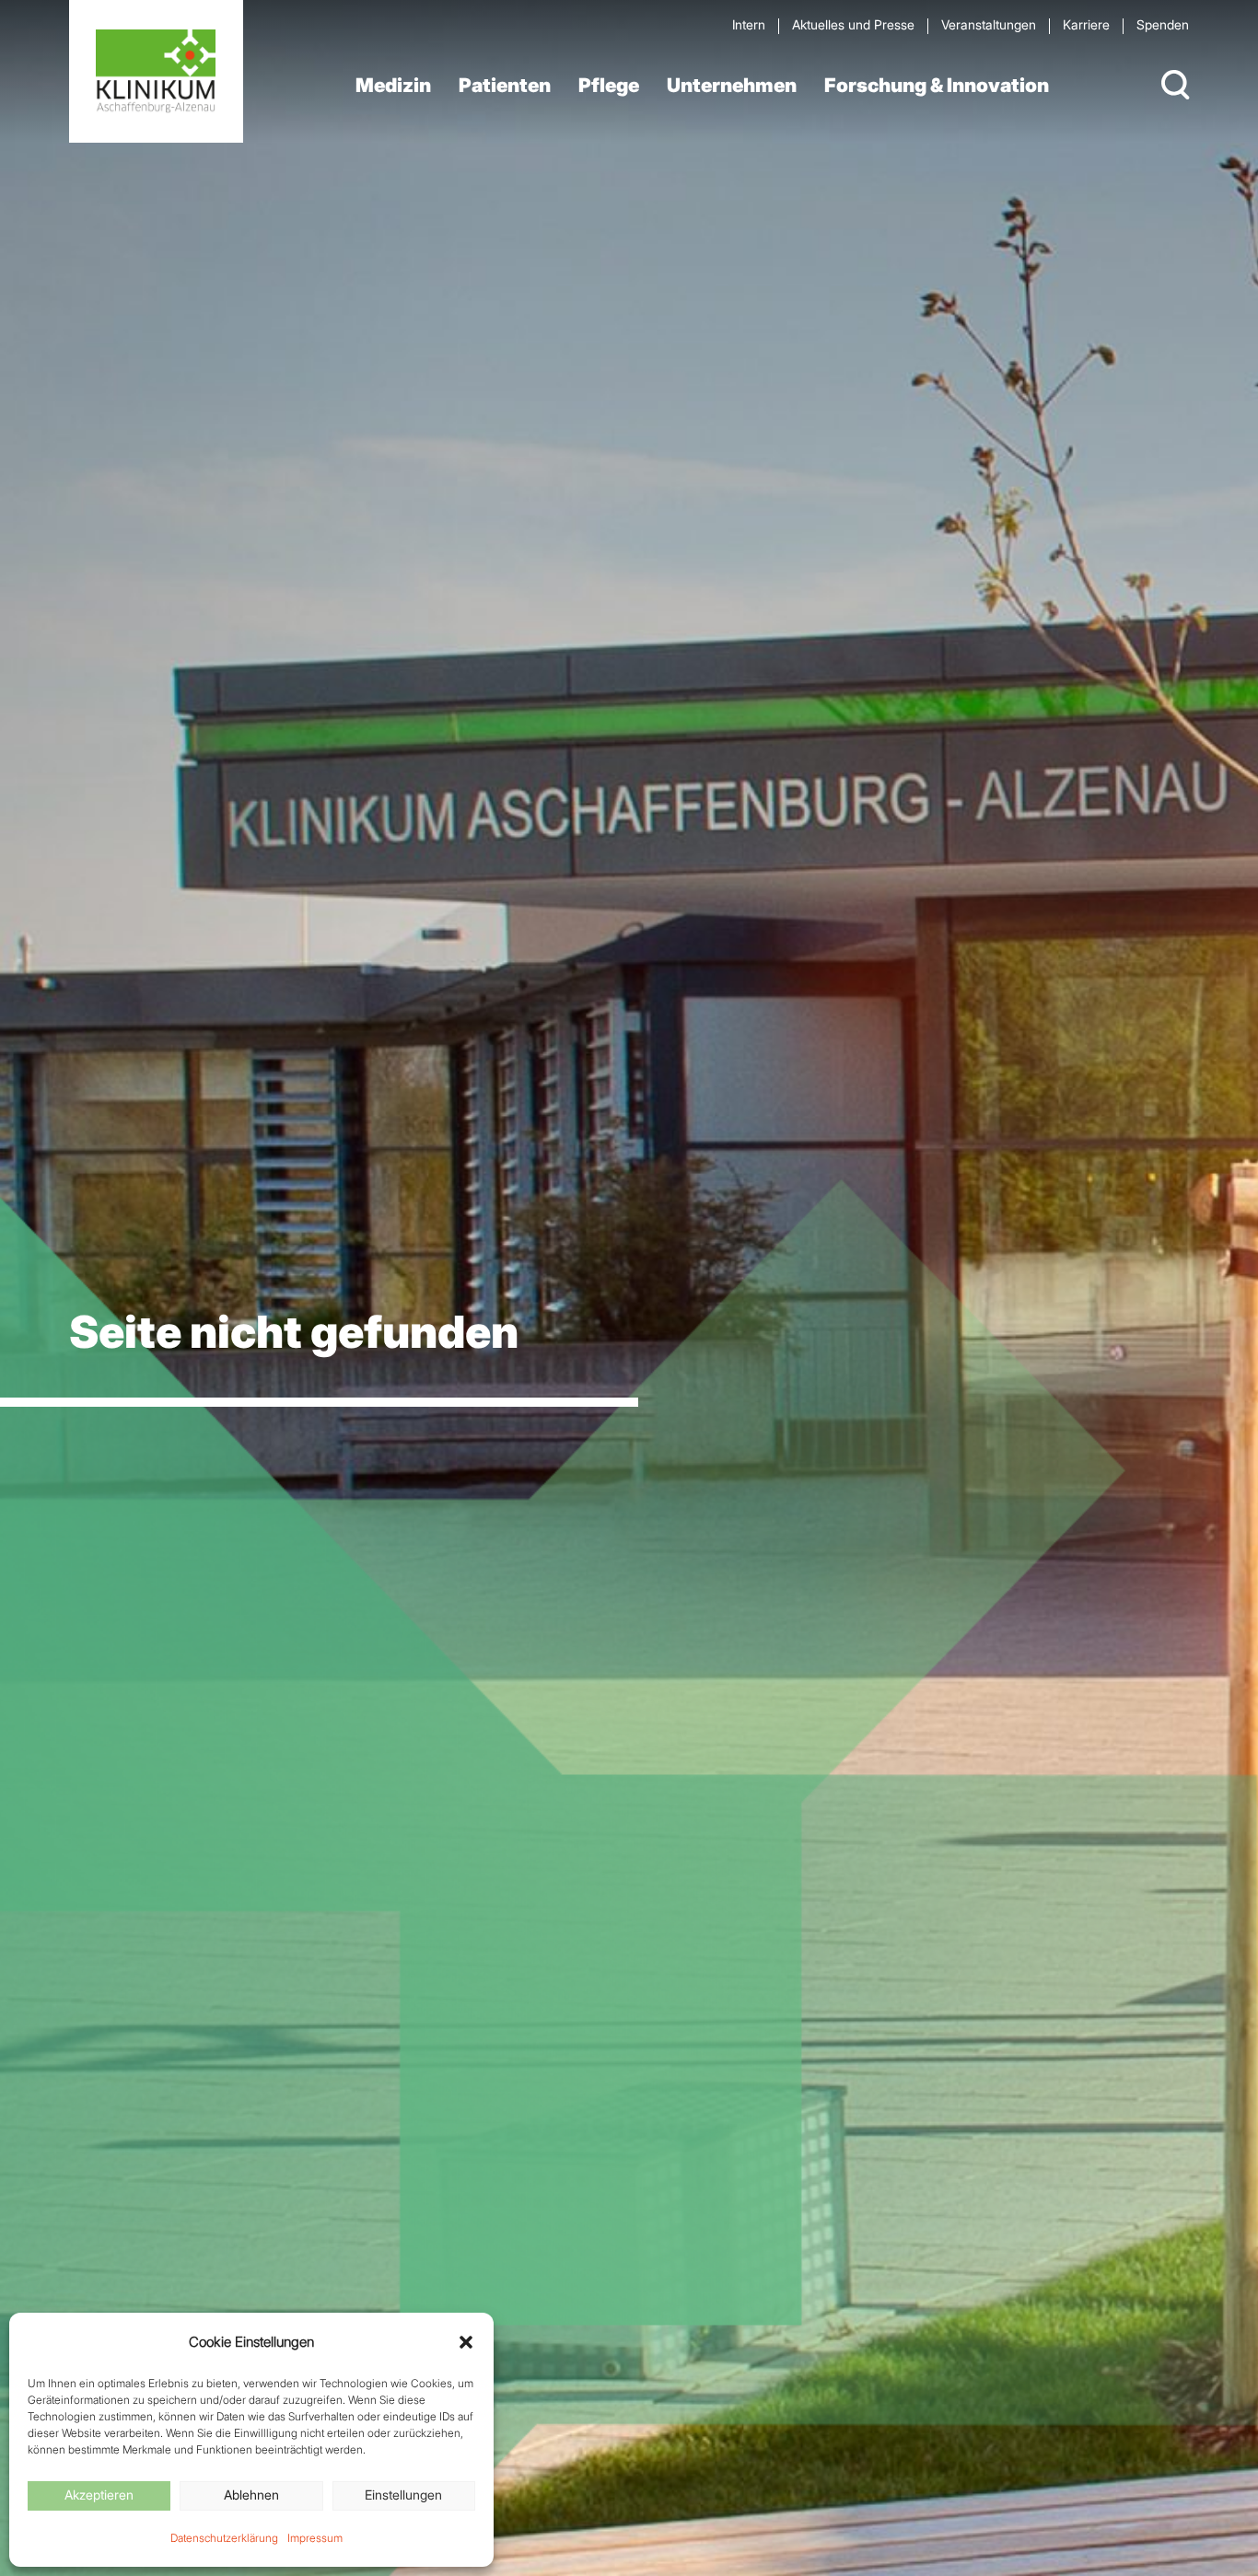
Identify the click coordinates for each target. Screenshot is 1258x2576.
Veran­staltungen (989, 24)
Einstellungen (403, 2495)
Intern (749, 24)
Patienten (505, 85)
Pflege (609, 85)
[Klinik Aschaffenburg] (156, 71)
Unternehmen (732, 85)
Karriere (1086, 24)
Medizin (393, 85)
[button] (466, 2342)
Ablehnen (251, 2495)
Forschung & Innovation (937, 85)
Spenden (1163, 24)
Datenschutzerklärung (224, 2538)
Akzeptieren (99, 2495)
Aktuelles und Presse (853, 24)
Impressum (315, 2538)
